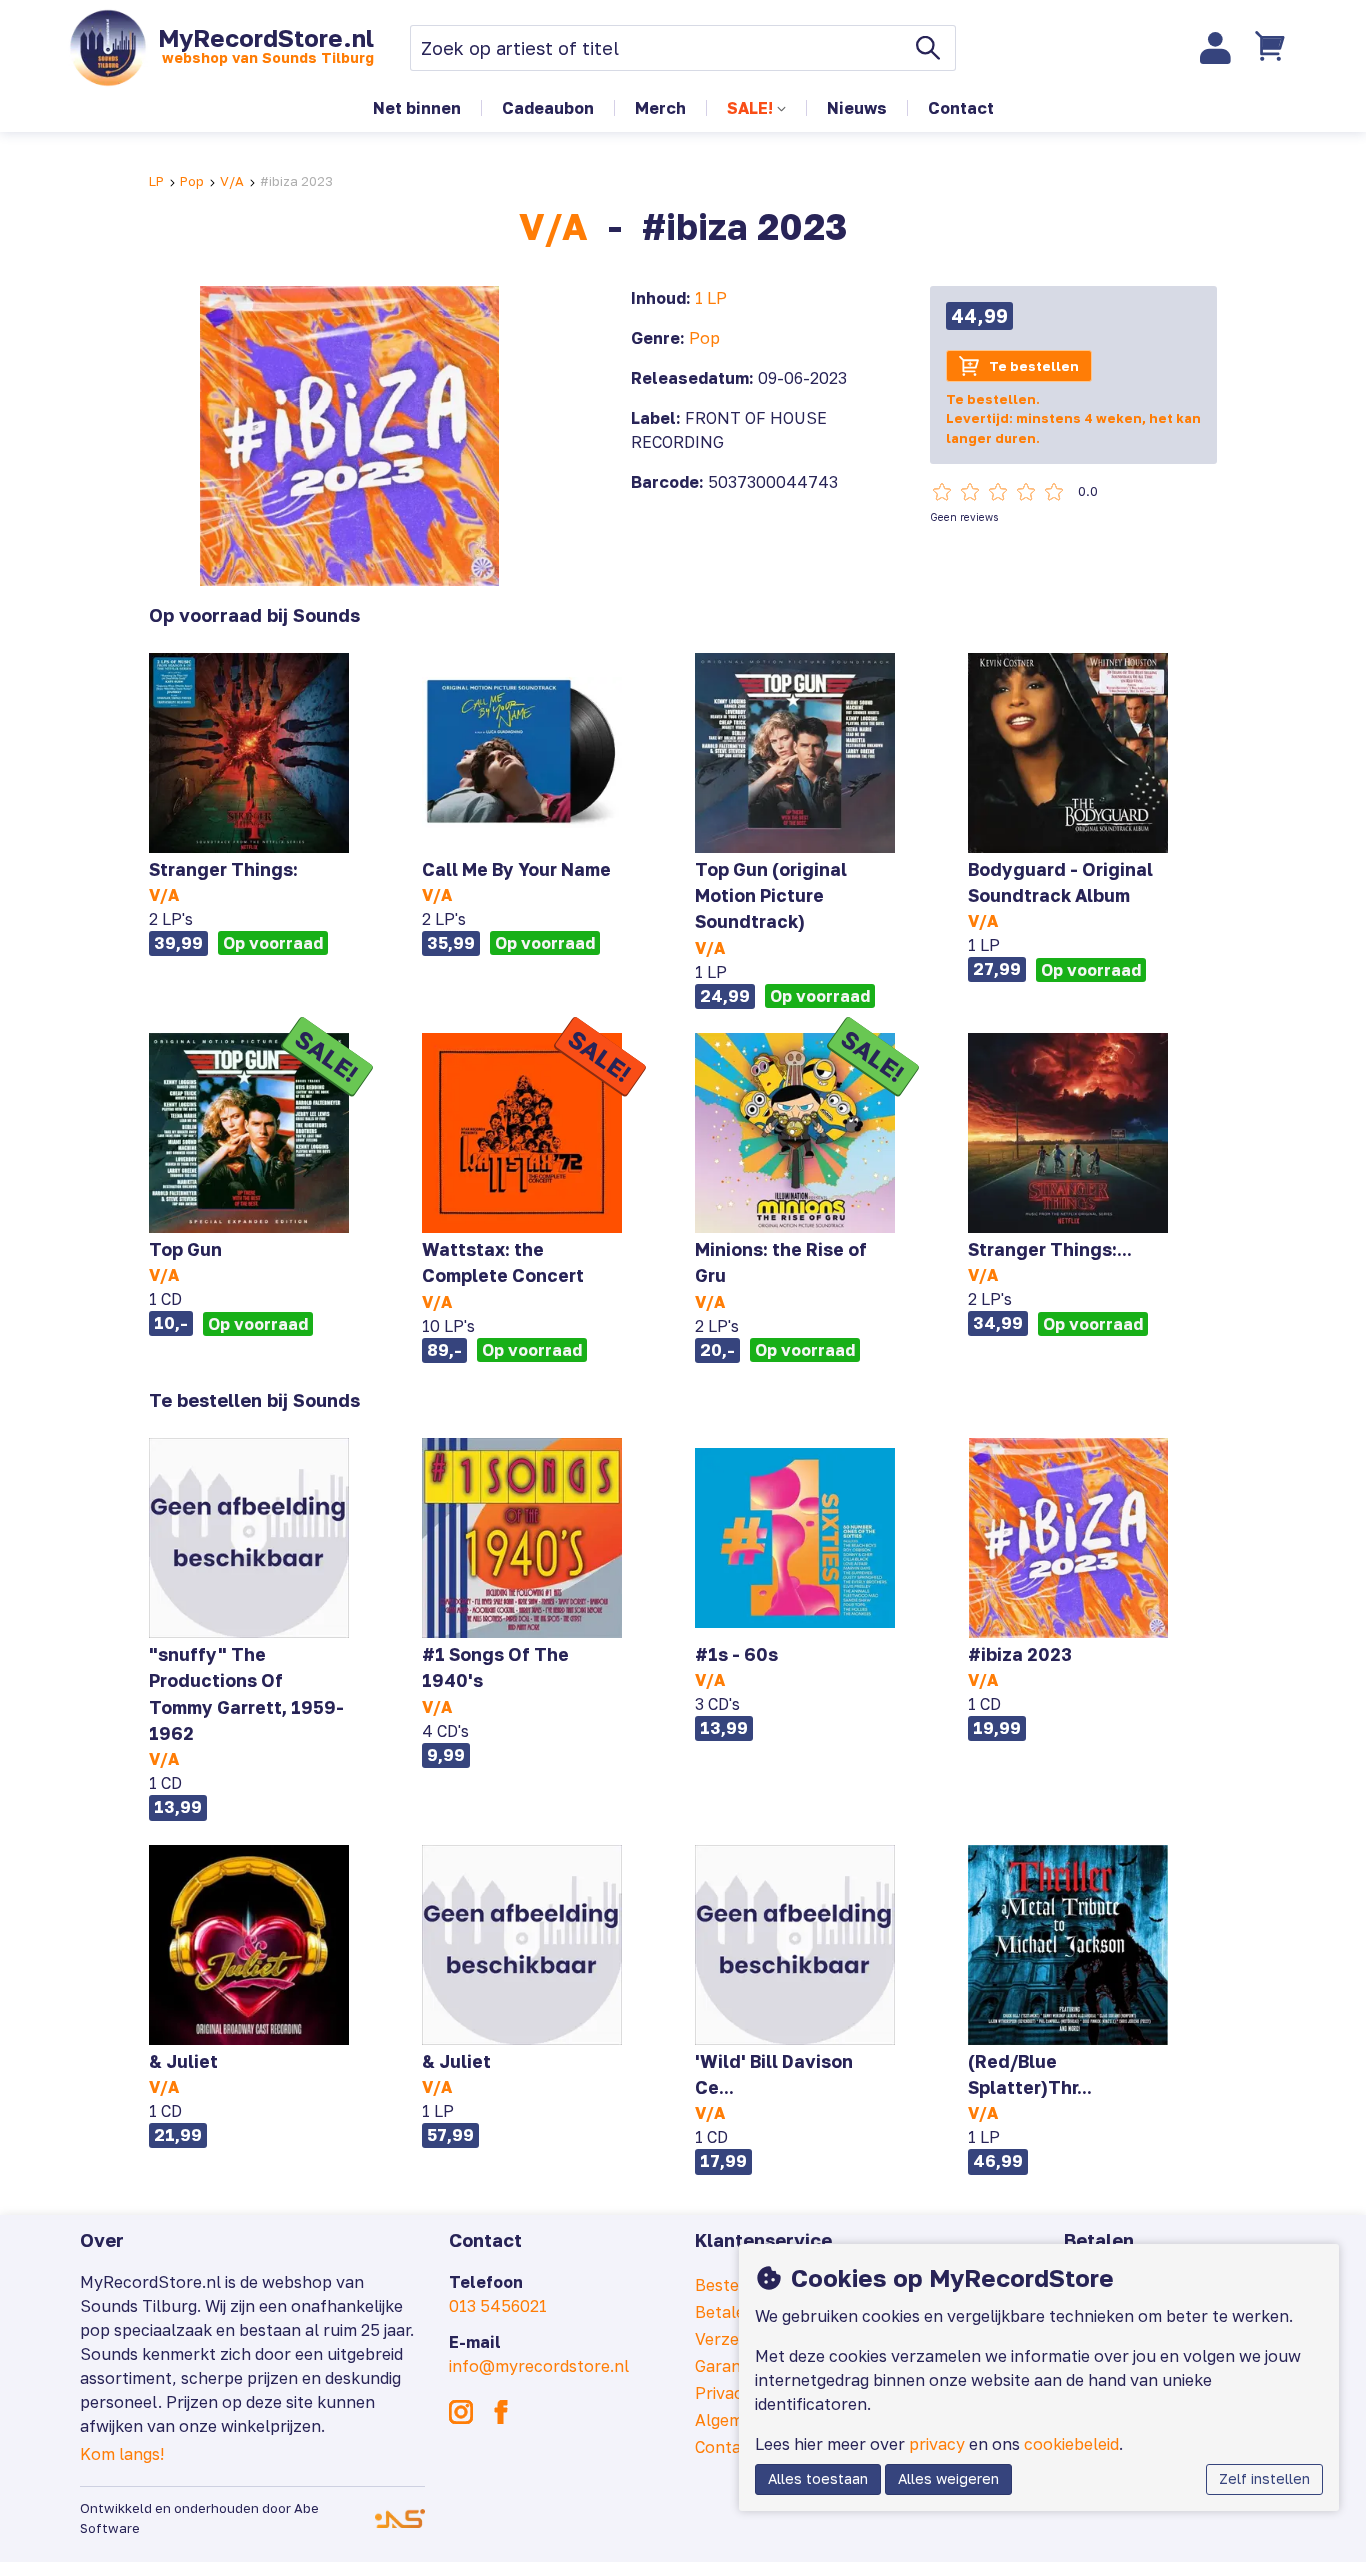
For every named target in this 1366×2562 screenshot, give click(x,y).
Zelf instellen (1264, 2479)
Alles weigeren (948, 2479)
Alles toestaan (818, 2479)
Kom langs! (122, 2454)
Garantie (727, 2366)
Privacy (723, 2393)
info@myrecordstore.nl (539, 2366)
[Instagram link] (461, 2412)
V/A (232, 181)
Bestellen (731, 2285)
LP (156, 181)
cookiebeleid (1071, 2444)
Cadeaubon (548, 108)
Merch (660, 108)
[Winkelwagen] (1273, 48)
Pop (192, 181)
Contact (961, 108)
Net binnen (417, 108)
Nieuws (857, 108)
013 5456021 (498, 2306)
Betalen (725, 2312)
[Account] (1216, 48)
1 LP (711, 298)
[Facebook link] (501, 2412)
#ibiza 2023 (296, 181)
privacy (937, 2444)
